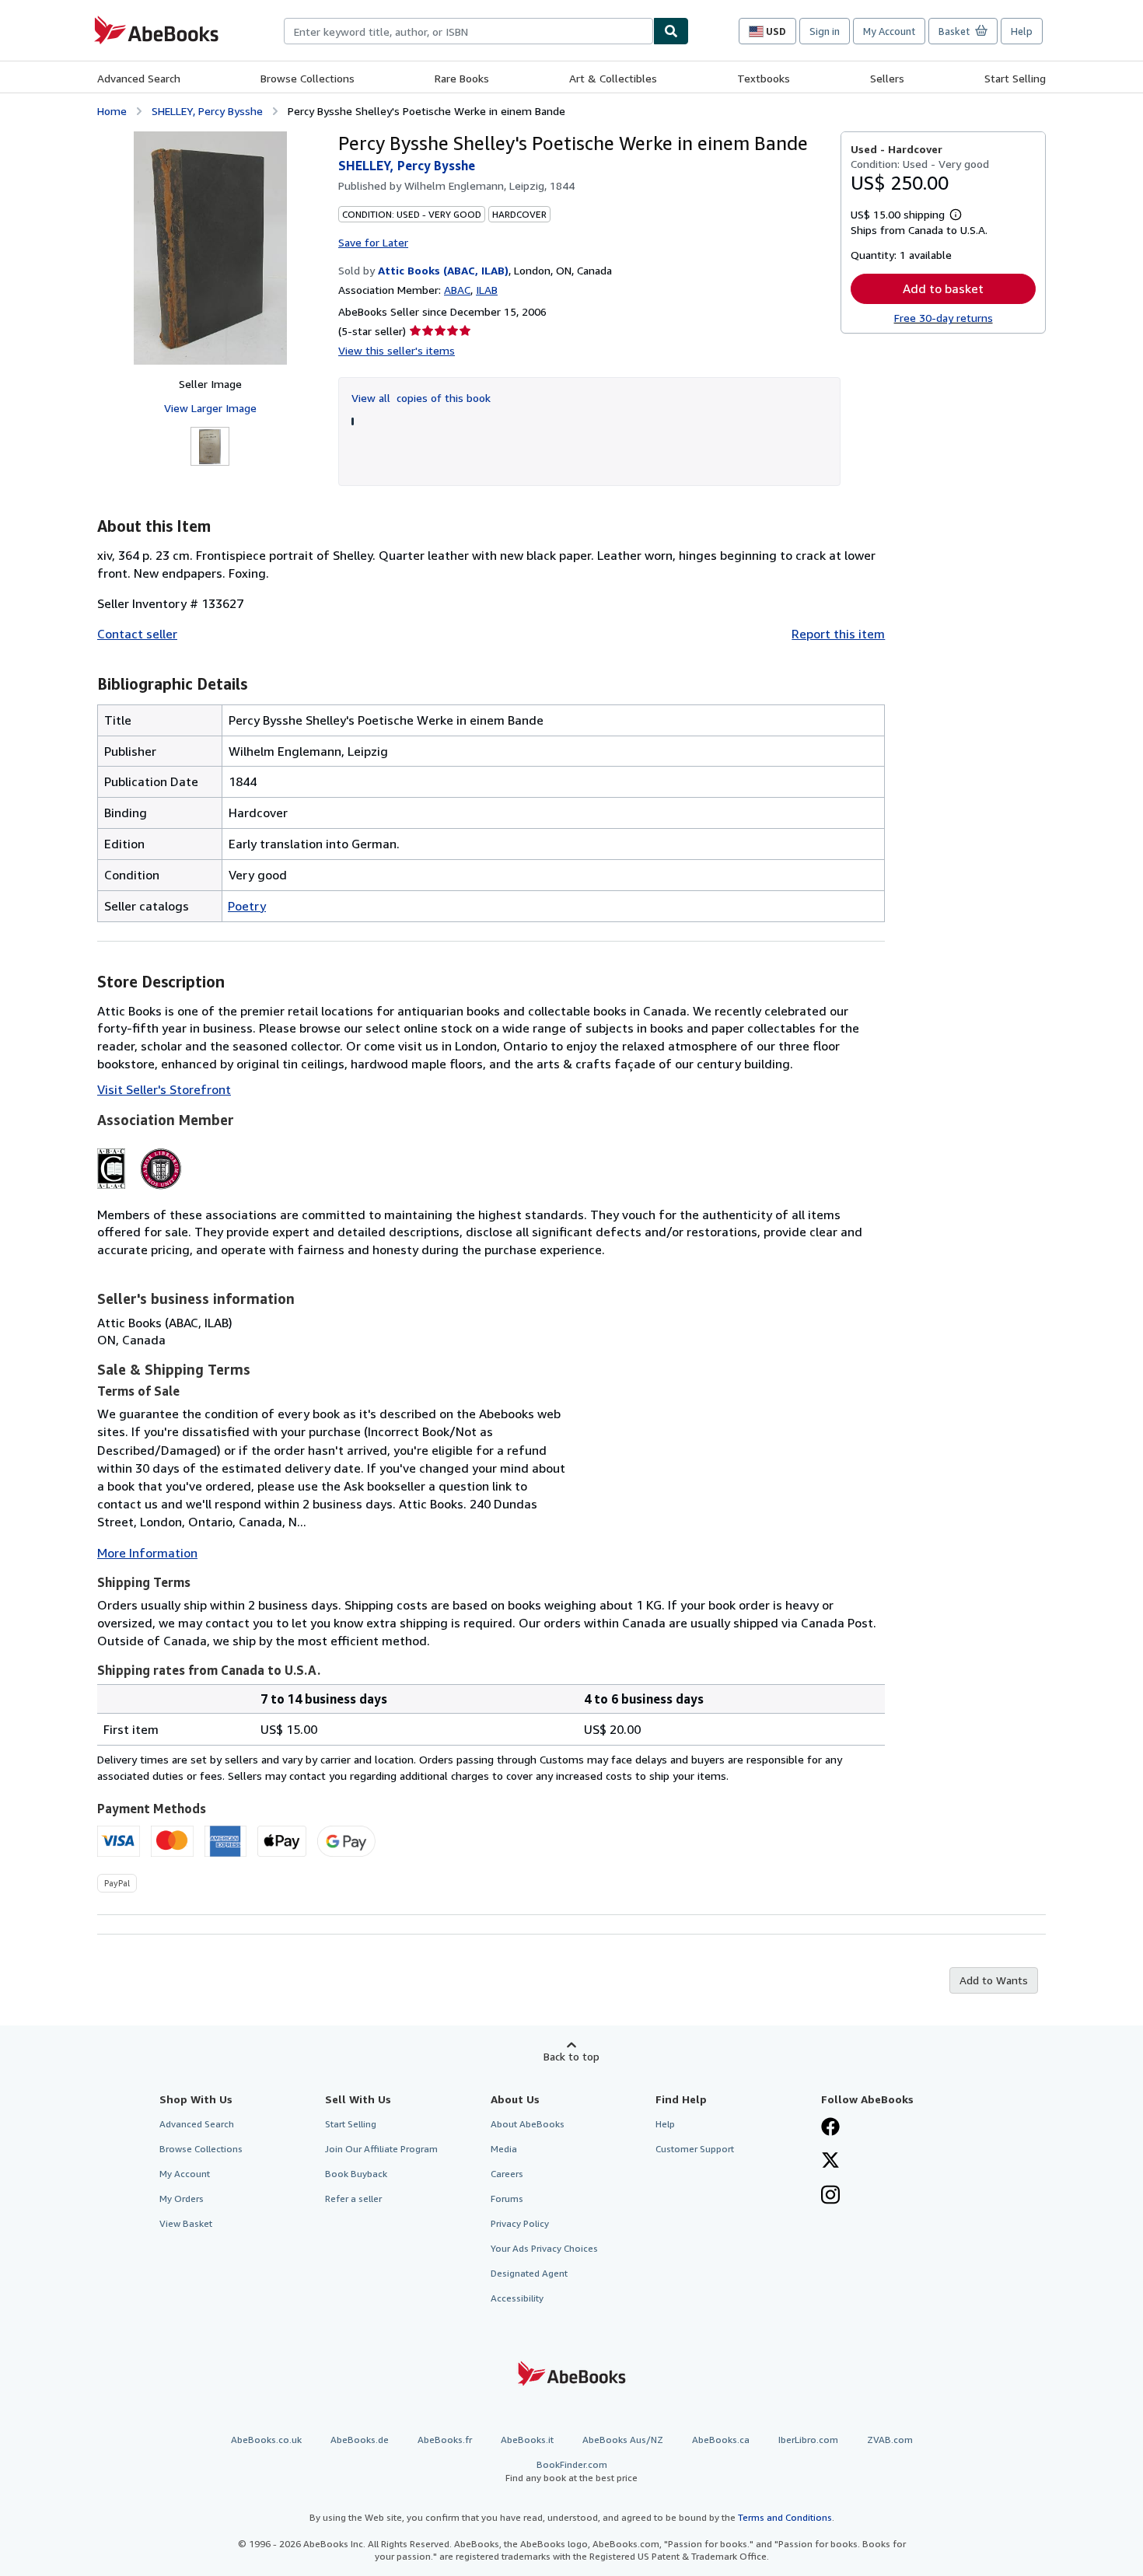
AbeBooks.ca (721, 2440)
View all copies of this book (421, 398)
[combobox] (468, 31)
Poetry (247, 906)
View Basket (186, 2223)
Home (112, 111)
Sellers (887, 78)
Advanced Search (139, 78)
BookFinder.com (571, 2471)
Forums (507, 2199)
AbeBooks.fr (445, 2440)
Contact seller (137, 634)
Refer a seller (353, 2199)
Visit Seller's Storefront (164, 1089)
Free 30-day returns (944, 318)
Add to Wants (994, 1980)
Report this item (838, 634)
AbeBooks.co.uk (266, 2440)
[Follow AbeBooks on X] (830, 2162)
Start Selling (1015, 78)
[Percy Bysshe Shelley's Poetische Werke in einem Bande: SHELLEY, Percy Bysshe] (210, 248)
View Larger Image (210, 408)
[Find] (671, 31)
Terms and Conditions (785, 2517)
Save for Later (373, 242)
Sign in (825, 31)
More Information (147, 1553)
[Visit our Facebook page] (830, 2128)
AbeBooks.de (360, 2440)
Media (504, 2149)
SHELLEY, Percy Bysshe (207, 111)
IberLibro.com (808, 2440)
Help (1022, 31)
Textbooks (764, 78)
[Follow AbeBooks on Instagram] (830, 2197)
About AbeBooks (528, 2124)
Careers (507, 2174)
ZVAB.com (890, 2440)
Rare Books (462, 78)
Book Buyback (356, 2174)
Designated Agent (529, 2273)
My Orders (182, 2199)
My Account (889, 31)
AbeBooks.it (527, 2440)
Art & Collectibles (613, 78)
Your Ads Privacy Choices (544, 2248)
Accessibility (517, 2298)
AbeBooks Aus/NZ (623, 2440)
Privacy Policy (520, 2223)
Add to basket (943, 288)
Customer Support (695, 2149)
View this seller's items (397, 350)
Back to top (571, 2056)
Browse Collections (308, 78)
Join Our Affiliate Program (381, 2149)
